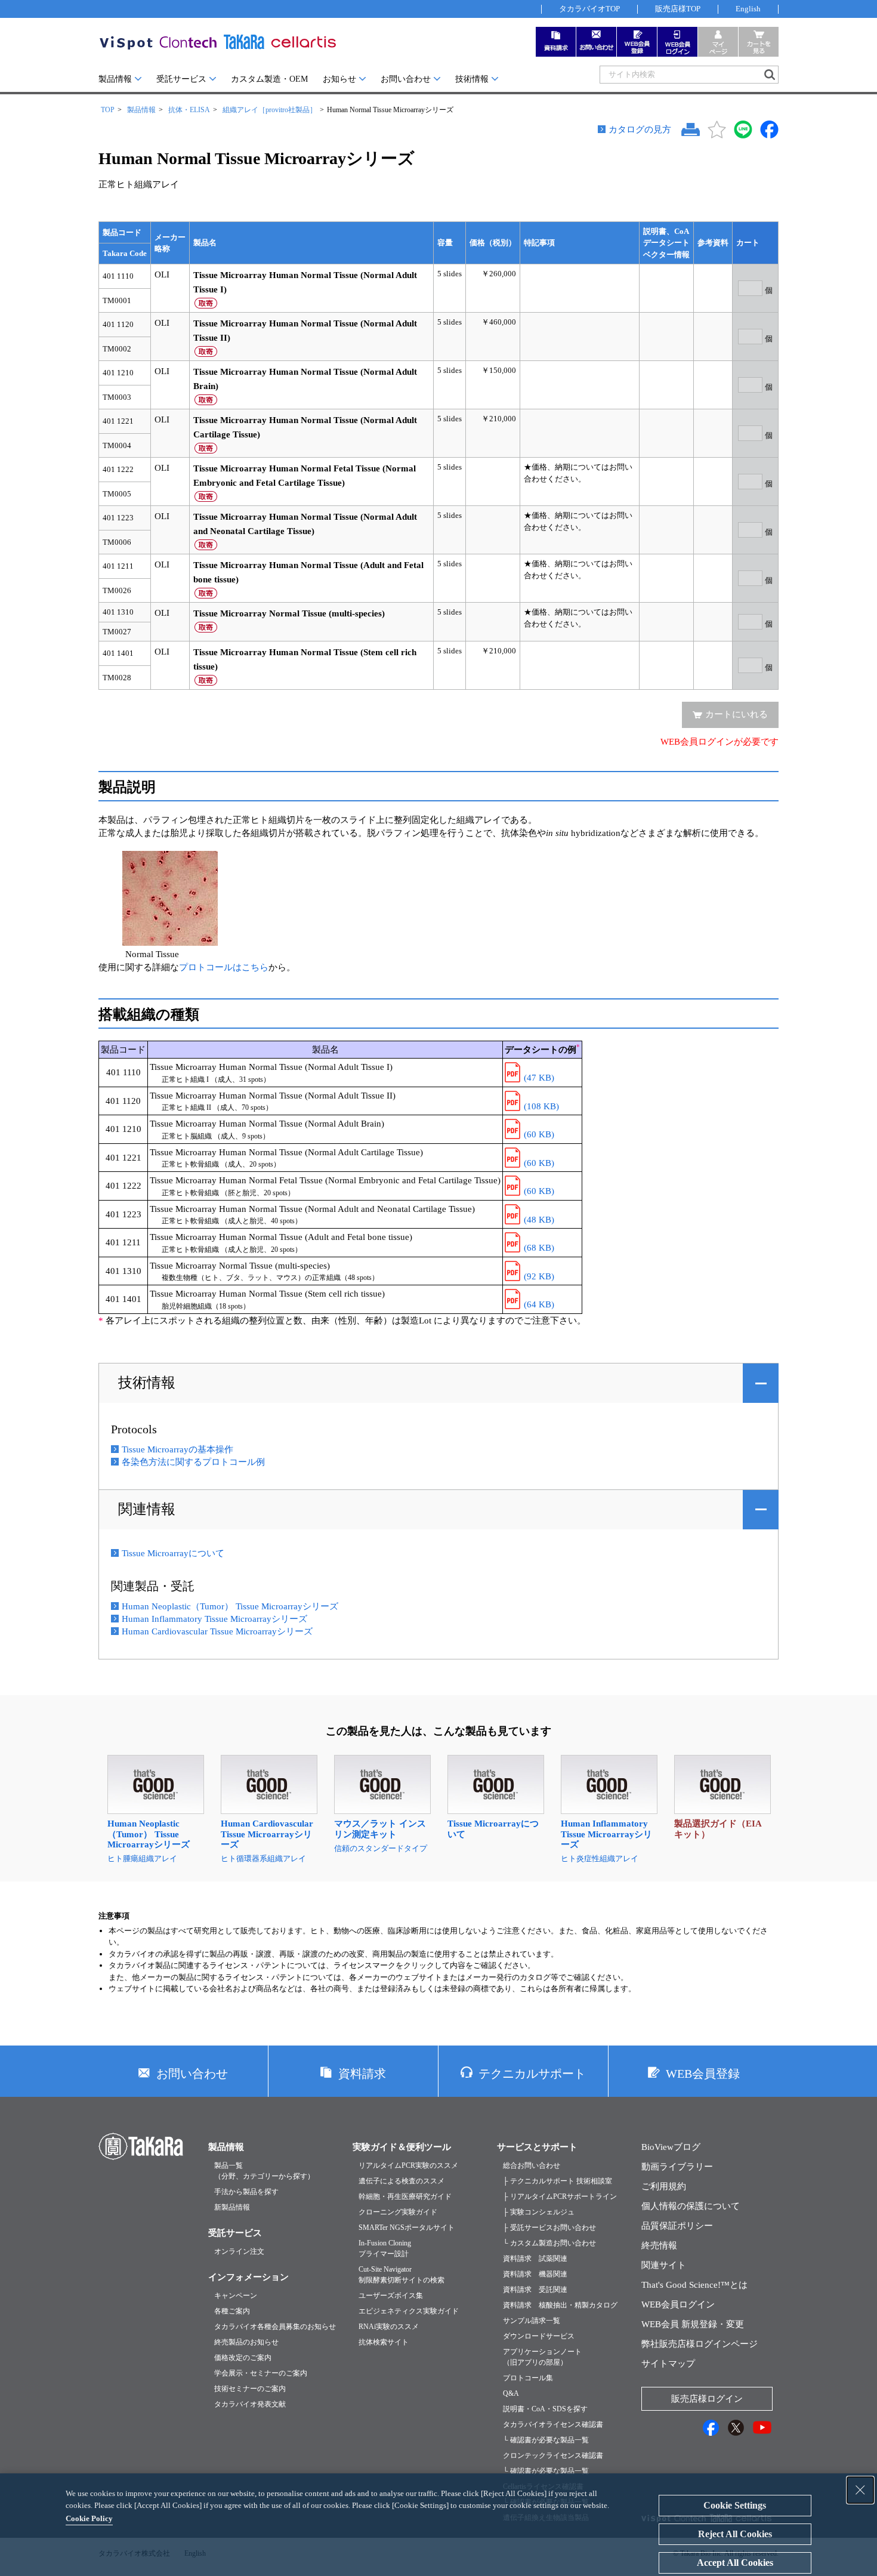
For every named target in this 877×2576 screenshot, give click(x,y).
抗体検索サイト (384, 2342)
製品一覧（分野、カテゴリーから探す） (264, 2171)
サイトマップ (668, 2364)
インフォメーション (248, 2277)
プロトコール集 (528, 2378)
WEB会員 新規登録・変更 (693, 2324)
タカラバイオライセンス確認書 (553, 2424)
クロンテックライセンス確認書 (553, 2455)
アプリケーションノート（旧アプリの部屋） (542, 2357)
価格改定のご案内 (243, 2358)
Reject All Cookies (735, 2534)
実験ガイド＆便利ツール (402, 2147)
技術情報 (472, 79)
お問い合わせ (406, 79)
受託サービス (181, 79)
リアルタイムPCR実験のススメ (408, 2165)
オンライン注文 (239, 2251)
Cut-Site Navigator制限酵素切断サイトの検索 (402, 2275)
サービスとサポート (537, 2147)
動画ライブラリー (677, 2167)
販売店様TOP (678, 9)
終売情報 (659, 2245)
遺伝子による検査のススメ (402, 2181)
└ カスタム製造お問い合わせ (549, 2243)
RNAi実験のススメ (389, 2327)
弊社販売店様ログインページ (700, 2344)
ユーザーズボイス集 (391, 2296)
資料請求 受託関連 (535, 2290)
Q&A (511, 2393)
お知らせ (339, 79)
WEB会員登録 (703, 2074)
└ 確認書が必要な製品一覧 (546, 2440)
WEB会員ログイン (678, 2304)
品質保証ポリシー (677, 2226)
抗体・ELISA (189, 110)
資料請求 (362, 2074)
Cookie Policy (89, 2518)
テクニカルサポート (532, 2074)
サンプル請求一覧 (532, 2321)
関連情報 (147, 1509)
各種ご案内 (232, 2311)
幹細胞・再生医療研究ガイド (405, 2196)
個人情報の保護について (691, 2206)
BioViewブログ (671, 2147)
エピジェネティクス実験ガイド (409, 2311)
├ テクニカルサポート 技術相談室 (558, 2181)
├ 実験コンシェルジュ (539, 2212)
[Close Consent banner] (860, 2490)
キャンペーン (236, 2296)
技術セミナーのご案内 (250, 2389)
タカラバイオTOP (589, 9)
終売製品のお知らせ (246, 2342)
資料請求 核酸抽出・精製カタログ (560, 2305)
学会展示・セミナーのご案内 (261, 2373)
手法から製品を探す (246, 2192)
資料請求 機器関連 (535, 2274)
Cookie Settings (735, 2505)
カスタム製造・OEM (269, 79)
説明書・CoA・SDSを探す (545, 2409)
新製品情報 (232, 2207)
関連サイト (664, 2265)
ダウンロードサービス (539, 2336)
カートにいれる (737, 714)
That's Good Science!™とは (694, 2285)
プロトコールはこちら (224, 967)
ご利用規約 (664, 2186)
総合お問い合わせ (532, 2165)
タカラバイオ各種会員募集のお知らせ (275, 2327)
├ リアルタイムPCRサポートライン (560, 2196)
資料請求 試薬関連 (535, 2259)
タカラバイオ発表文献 (250, 2404)
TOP (108, 110)
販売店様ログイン (707, 2399)
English (748, 9)
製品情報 (115, 79)
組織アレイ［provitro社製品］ (270, 110)
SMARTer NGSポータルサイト (407, 2228)
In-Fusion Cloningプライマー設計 (385, 2248)
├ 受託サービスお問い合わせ (549, 2228)
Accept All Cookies (735, 2563)
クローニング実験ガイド (398, 2212)
